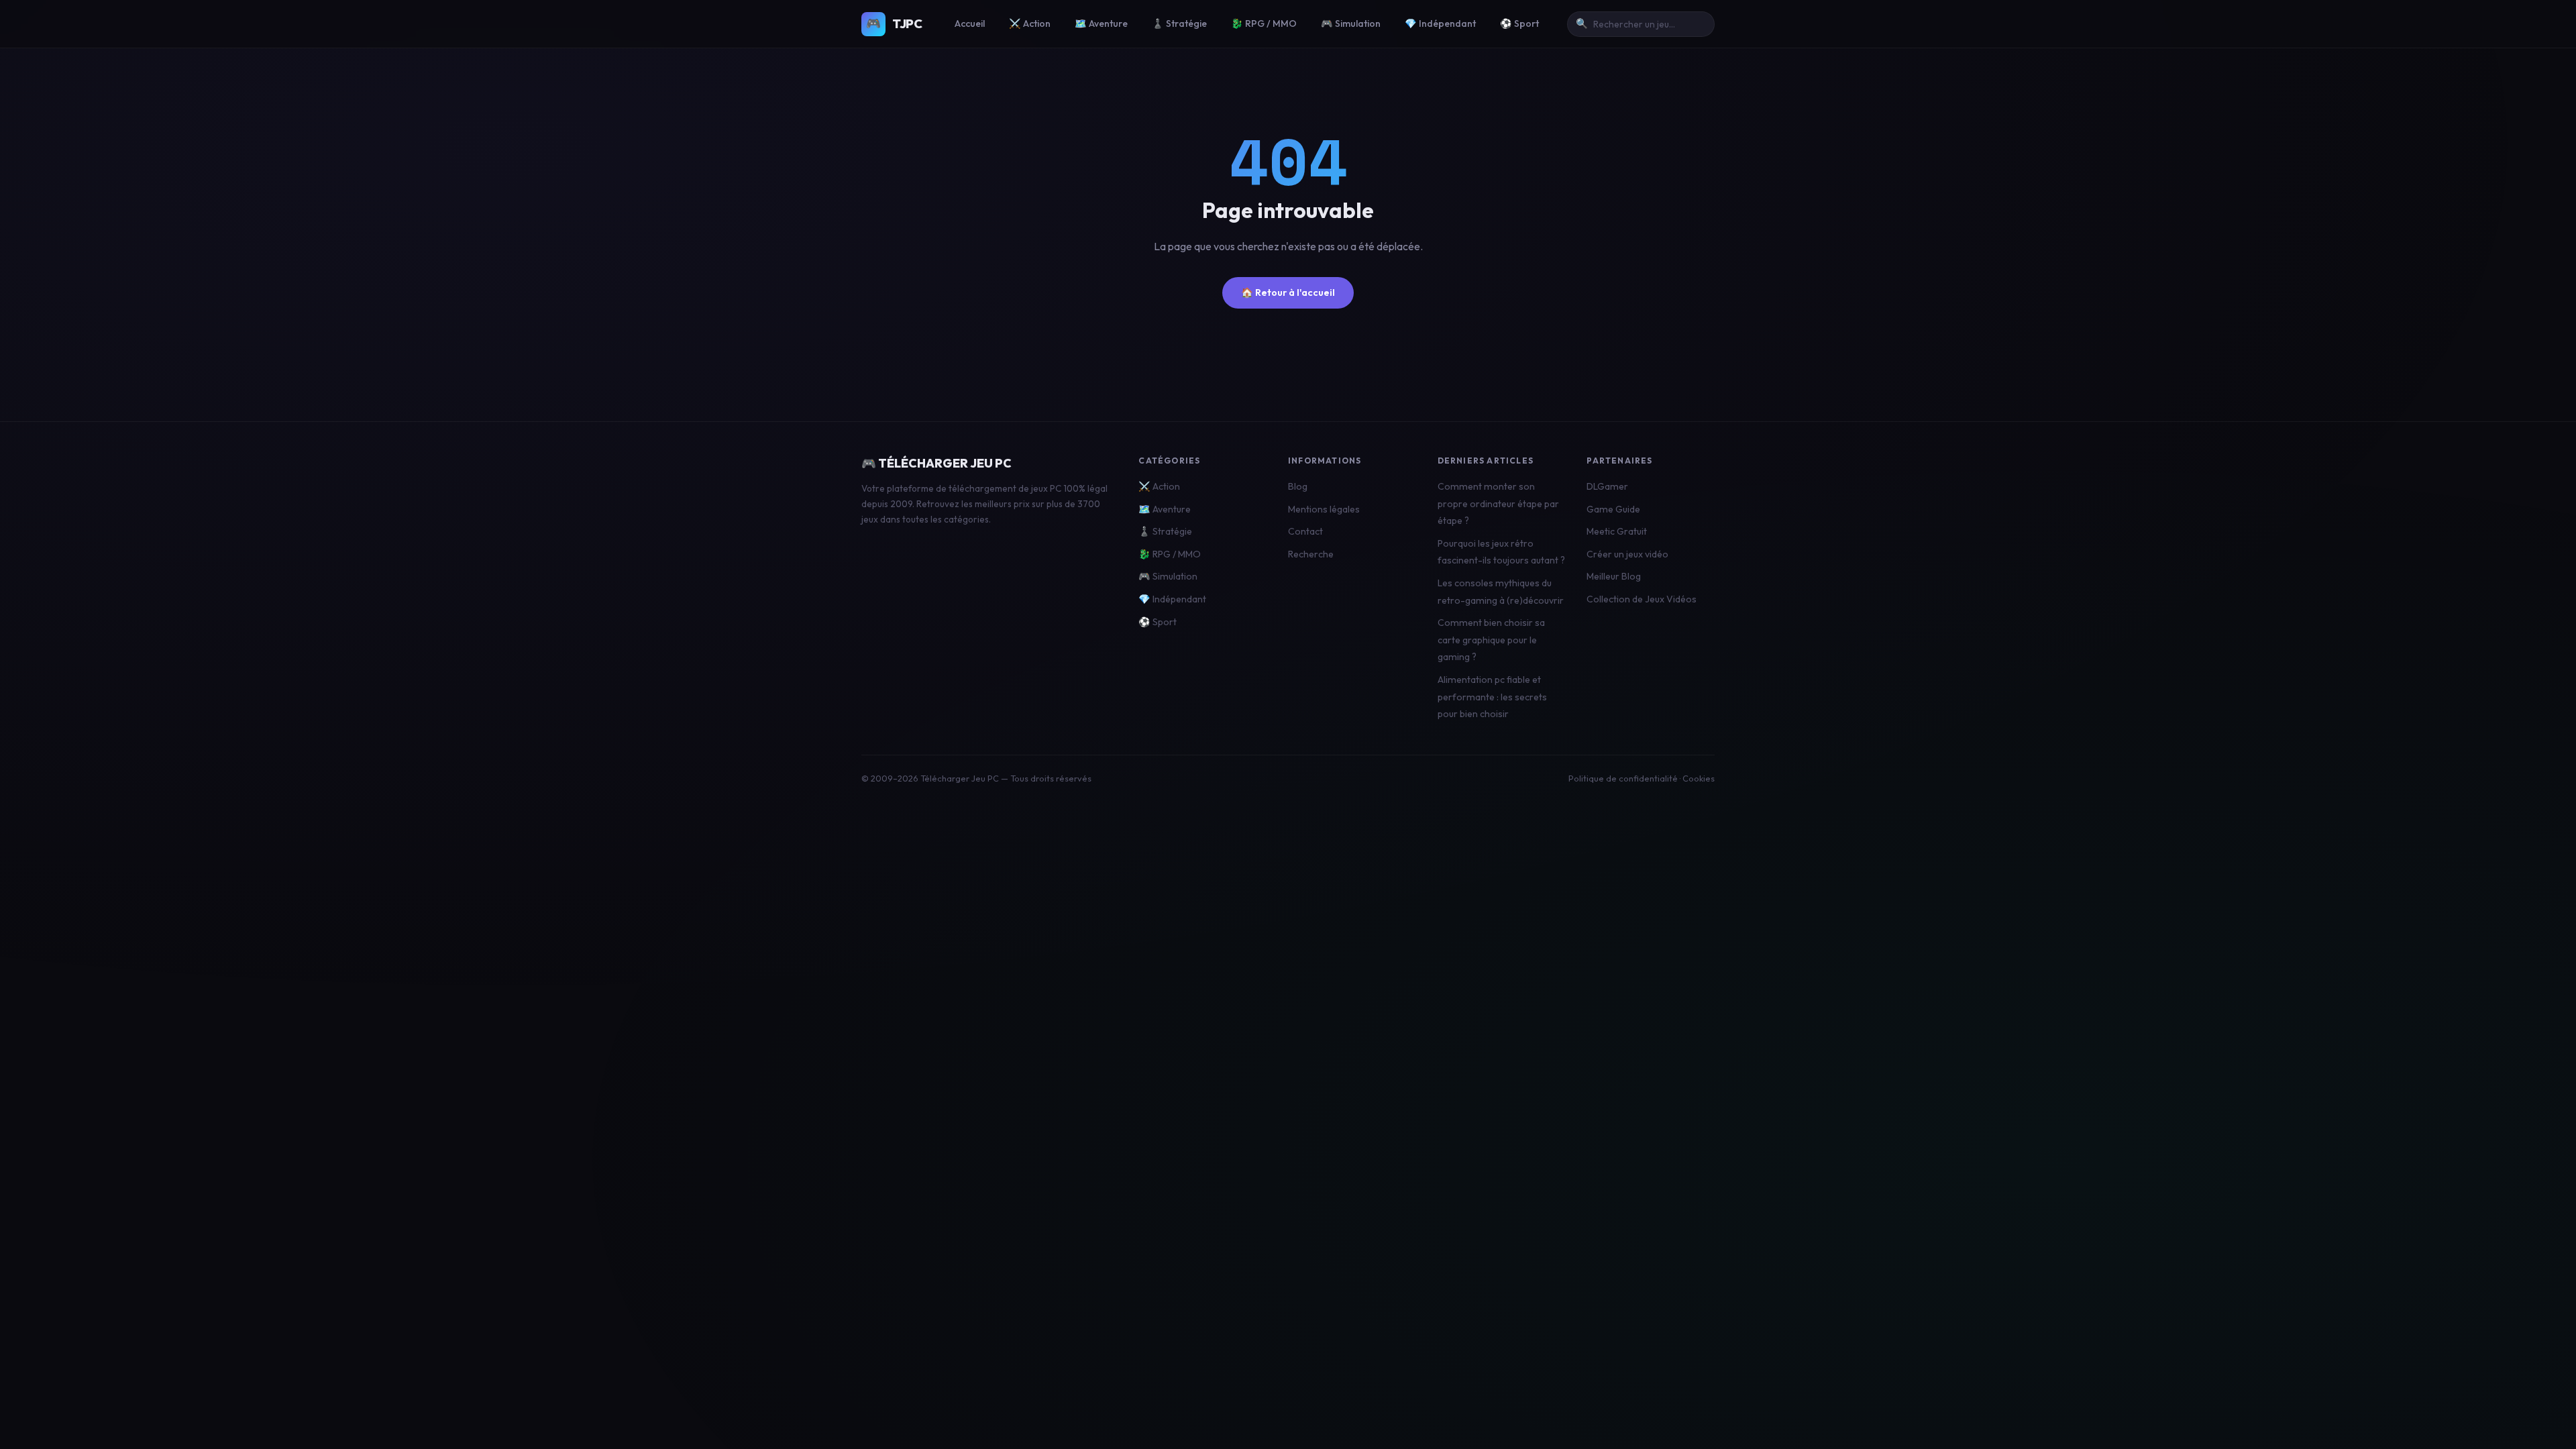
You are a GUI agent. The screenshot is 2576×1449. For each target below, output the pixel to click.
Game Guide (1613, 509)
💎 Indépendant (1440, 23)
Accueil (970, 23)
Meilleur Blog (1614, 576)
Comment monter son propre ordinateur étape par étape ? (1498, 503)
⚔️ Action (1030, 23)
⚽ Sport (1519, 23)
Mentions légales (1324, 509)
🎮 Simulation (1351, 23)
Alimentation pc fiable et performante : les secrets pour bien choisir (1492, 697)
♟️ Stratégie (1179, 23)
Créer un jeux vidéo (1627, 554)
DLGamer (1607, 486)
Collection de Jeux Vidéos (1642, 599)
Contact (1305, 531)
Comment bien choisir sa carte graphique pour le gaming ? (1491, 640)
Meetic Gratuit (1617, 531)
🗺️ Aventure (1101, 23)
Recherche (1311, 554)
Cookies (1699, 778)
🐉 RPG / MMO (1264, 23)
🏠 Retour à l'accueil (1288, 292)
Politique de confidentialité (1623, 778)
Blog (1298, 486)
